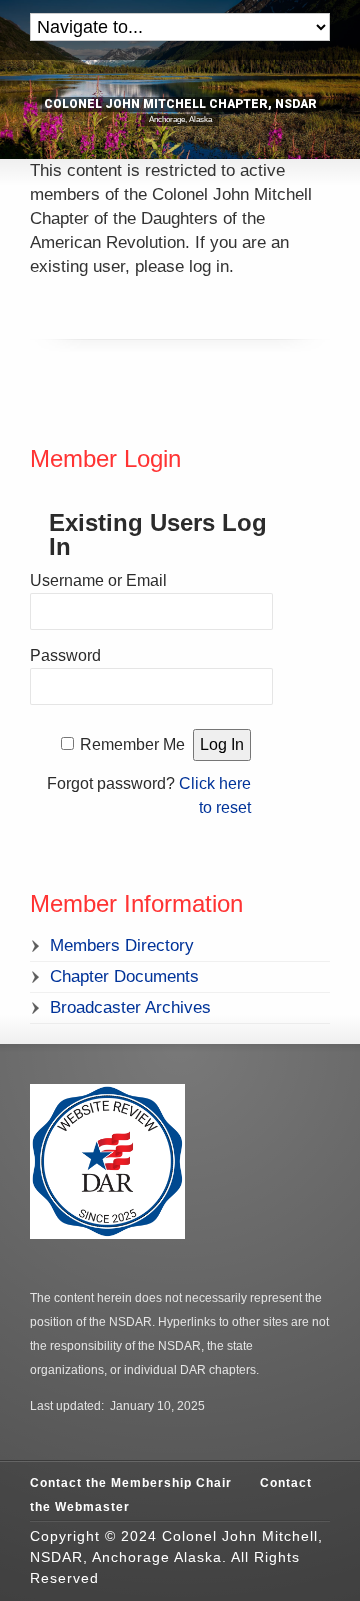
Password (65, 655)
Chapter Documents (124, 976)
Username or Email (98, 580)
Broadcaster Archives (130, 1007)
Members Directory (122, 945)
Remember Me (132, 744)
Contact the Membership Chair (131, 1483)
